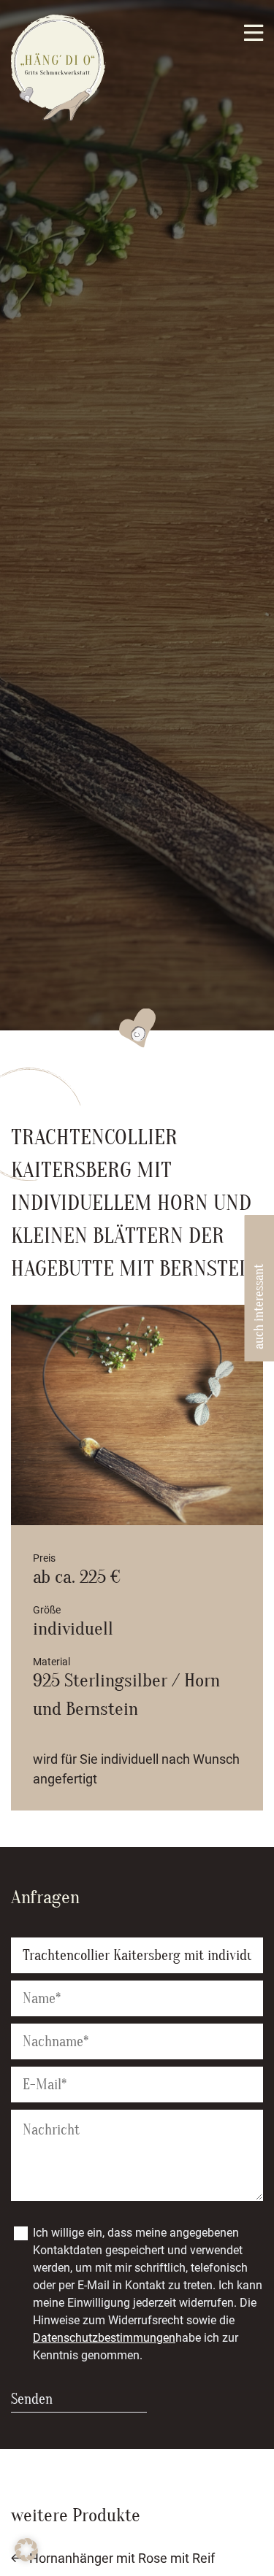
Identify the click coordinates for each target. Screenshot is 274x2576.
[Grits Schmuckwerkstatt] (58, 117)
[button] (26, 2550)
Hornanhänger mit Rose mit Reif (122, 2558)
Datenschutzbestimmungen (104, 2338)
